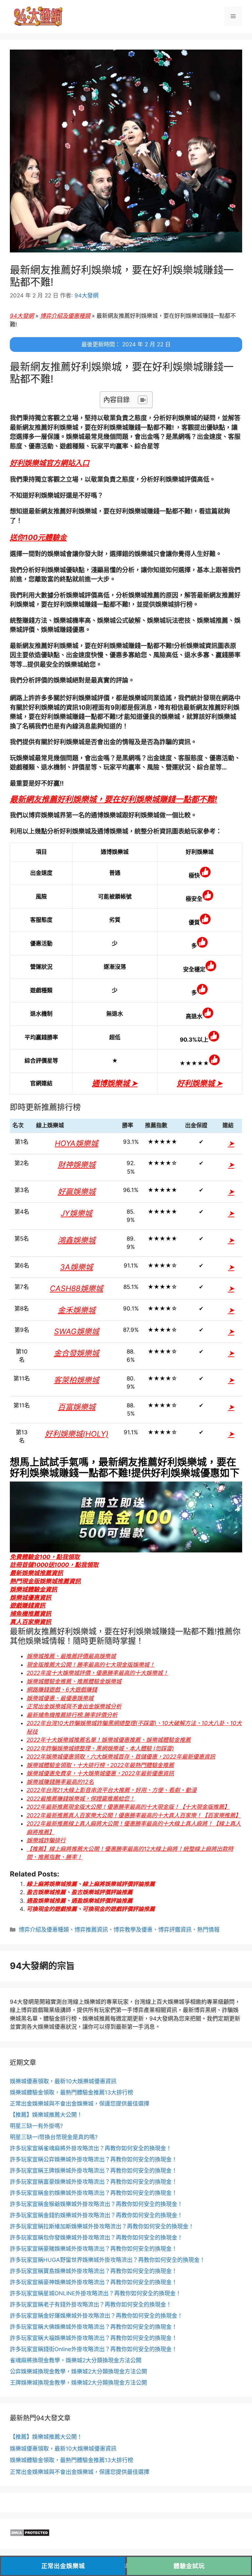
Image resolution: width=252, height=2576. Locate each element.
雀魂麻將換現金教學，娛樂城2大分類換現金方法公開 (76, 2360)
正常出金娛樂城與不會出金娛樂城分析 (74, 1706)
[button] (50, 463)
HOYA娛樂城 (76, 1143)
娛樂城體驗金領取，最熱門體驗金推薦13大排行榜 (72, 2092)
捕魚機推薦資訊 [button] (31, 1614)
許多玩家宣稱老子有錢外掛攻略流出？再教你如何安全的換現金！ (91, 2305)
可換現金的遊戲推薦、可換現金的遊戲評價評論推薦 (91, 1909)
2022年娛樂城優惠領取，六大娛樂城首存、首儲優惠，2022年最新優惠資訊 (121, 1757)
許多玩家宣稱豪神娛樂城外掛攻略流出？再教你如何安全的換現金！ (94, 2282)
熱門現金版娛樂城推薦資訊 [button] (45, 1581)
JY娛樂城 (76, 1213)
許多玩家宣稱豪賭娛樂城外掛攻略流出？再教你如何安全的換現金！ (94, 2249)
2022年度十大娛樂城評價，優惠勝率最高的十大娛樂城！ (97, 1673)
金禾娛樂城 (77, 1310)
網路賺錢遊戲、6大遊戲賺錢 (62, 1690)
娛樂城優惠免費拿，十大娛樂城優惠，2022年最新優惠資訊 (100, 1773)
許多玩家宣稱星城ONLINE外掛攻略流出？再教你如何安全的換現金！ (95, 2293)
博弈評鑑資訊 (175, 1930)
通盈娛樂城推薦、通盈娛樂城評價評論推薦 (80, 1901)
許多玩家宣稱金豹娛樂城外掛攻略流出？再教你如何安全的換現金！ (94, 2193)
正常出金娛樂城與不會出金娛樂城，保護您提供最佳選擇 (80, 2104)
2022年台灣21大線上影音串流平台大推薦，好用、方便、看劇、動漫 (112, 1790)
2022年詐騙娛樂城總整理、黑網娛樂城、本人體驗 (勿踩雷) (100, 1748)
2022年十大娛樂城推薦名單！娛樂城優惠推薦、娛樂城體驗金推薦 (109, 1740)
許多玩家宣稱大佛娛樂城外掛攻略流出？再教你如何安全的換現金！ (94, 2327)
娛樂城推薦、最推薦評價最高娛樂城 (71, 1656)
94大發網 (22, 316)
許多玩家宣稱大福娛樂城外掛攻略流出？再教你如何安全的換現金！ (94, 2338)
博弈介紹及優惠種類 (65, 316)
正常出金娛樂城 (63, 2566)
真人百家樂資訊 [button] (31, 1622)
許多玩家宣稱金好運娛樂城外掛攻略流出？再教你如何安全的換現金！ (96, 2316)
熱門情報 (208, 1930)
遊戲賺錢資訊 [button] (28, 1605)
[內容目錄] (143, 400)
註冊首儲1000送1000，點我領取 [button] (54, 1565)
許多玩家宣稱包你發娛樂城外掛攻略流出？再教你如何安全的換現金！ (96, 2238)
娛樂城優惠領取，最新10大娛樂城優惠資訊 (63, 2081)
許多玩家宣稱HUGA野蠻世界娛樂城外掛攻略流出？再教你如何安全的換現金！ (107, 2260)
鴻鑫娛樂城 (77, 1240)
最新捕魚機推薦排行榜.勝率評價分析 (72, 1715)
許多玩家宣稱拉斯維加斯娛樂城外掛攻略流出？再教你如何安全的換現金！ (102, 2226)
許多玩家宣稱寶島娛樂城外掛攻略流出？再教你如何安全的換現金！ (94, 2271)
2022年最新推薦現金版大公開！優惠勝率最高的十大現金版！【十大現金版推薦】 (128, 1807)
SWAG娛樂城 (77, 1331)
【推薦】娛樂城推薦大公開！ (46, 2115)
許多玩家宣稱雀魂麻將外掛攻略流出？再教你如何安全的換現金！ (91, 2148)
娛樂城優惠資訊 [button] (31, 1598)
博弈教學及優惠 (133, 1930)
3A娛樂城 (76, 1267)
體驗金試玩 (189, 2566)
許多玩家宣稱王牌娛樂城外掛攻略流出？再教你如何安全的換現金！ (94, 2171)
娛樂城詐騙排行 (46, 1840)
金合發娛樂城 (76, 1353)
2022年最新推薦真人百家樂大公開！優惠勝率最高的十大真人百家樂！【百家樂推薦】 (134, 1815)
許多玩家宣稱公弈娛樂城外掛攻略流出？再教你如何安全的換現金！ (94, 2159)
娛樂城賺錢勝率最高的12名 (60, 1782)
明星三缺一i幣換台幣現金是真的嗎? (54, 2137)
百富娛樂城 (77, 1407)
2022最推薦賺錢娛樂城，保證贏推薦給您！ (81, 1799)
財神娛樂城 (77, 1165)
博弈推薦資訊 (91, 1930)
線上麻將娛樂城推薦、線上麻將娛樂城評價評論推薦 (91, 1884)
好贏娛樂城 (77, 1192)
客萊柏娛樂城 (76, 1380)
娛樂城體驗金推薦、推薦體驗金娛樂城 (74, 1681)
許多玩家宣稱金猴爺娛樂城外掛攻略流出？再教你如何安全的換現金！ (96, 2204)
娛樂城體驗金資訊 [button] (33, 1589)
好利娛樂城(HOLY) (77, 1434)
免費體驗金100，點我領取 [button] (45, 1557)
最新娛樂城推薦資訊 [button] (36, 1573)
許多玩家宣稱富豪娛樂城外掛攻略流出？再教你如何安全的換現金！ (94, 2182)
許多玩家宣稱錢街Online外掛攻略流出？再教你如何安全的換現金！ (94, 2349)
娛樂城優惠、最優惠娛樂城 (60, 1698)
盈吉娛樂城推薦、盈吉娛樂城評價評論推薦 (80, 1892)
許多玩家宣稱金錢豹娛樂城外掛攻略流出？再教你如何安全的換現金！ (96, 2215)
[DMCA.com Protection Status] (30, 2535)
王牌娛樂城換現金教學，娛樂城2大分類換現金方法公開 (78, 2383)
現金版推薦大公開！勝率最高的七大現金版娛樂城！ (91, 1665)
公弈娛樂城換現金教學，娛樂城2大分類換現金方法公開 (78, 2371)
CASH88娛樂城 (76, 1288)
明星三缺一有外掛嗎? (36, 2126)
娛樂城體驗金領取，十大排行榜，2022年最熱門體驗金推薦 (100, 1765)
